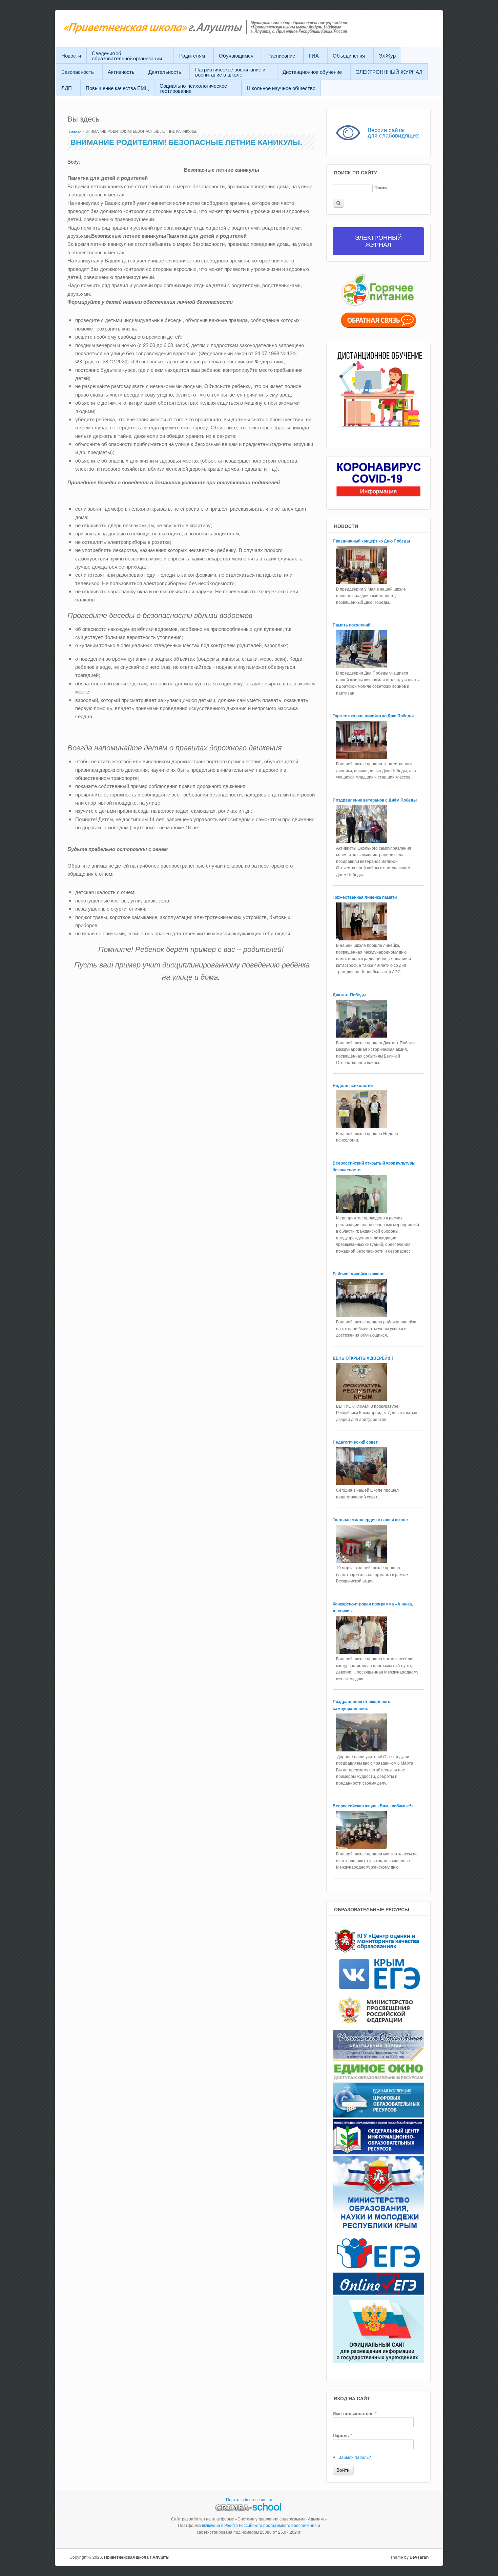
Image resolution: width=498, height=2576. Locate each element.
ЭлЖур (387, 55)
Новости (71, 55)
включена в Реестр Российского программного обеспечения (259, 2525)
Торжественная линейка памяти (365, 897)
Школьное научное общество (281, 88)
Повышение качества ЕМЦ (117, 88)
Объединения (349, 55)
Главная (74, 131)
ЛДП (67, 88)
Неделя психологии (353, 1085)
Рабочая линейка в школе (359, 1274)
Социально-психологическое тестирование (193, 88)
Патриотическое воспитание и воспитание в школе (230, 72)
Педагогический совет (355, 1442)
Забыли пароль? (355, 2457)
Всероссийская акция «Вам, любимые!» (374, 1806)
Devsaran (419, 2557)
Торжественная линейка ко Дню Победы (374, 716)
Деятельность (165, 72)
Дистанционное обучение (312, 72)
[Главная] (223, 32)
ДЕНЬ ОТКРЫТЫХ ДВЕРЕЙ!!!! (363, 1358)
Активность (121, 72)
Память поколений (352, 625)
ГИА (314, 55)
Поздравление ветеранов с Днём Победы (375, 800)
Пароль (342, 2435)
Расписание (281, 55)
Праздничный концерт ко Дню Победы (372, 541)
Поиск (381, 187)
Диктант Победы (349, 995)
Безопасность (78, 72)
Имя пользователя (355, 2413)
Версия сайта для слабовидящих (393, 132)
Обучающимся (236, 55)
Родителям (192, 55)
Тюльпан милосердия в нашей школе (370, 1519)
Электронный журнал (378, 241)
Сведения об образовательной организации (127, 56)
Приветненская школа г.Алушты (137, 2557)
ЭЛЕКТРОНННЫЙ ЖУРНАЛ (389, 72)
